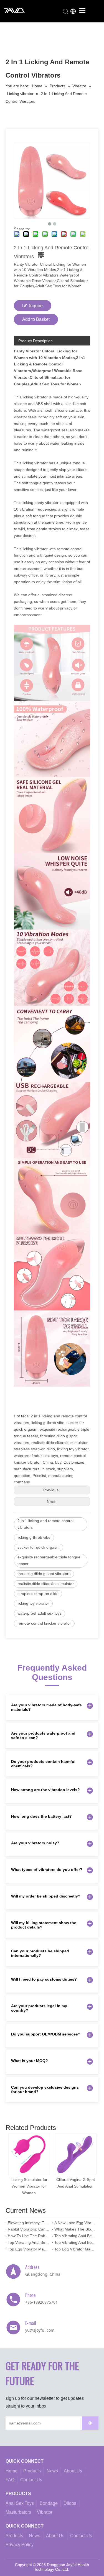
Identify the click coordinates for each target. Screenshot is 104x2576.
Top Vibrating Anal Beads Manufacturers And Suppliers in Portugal (75, 2236)
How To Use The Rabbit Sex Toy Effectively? (29, 2236)
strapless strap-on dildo (38, 1594)
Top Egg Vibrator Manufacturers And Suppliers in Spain (75, 2249)
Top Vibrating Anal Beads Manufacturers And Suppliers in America (75, 2242)
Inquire (36, 306)
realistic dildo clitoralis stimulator (46, 1584)
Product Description (35, 341)
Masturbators (18, 2512)
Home (12, 2471)
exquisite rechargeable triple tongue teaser (49, 1560)
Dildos (70, 2503)
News (52, 2471)
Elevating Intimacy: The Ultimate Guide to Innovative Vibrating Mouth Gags (29, 2223)
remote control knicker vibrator (44, 1623)
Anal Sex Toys (20, 2503)
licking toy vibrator (33, 1603)
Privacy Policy (20, 2545)
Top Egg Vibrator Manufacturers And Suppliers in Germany (29, 2249)
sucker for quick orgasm (39, 1547)
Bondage (49, 2503)
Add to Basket (36, 319)
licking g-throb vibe (34, 1537)
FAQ (10, 2480)
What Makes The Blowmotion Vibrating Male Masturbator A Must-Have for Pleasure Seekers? (75, 2229)
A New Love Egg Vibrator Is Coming (75, 2223)
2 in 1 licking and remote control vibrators (45, 1524)
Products (32, 2471)
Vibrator (45, 2512)
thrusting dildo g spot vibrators (44, 1574)
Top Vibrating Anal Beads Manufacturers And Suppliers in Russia (29, 2242)
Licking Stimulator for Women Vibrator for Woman (29, 2186)
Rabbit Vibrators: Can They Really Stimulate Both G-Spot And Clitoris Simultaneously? (29, 2229)
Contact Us (31, 2480)
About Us (73, 2471)
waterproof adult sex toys (40, 1613)
